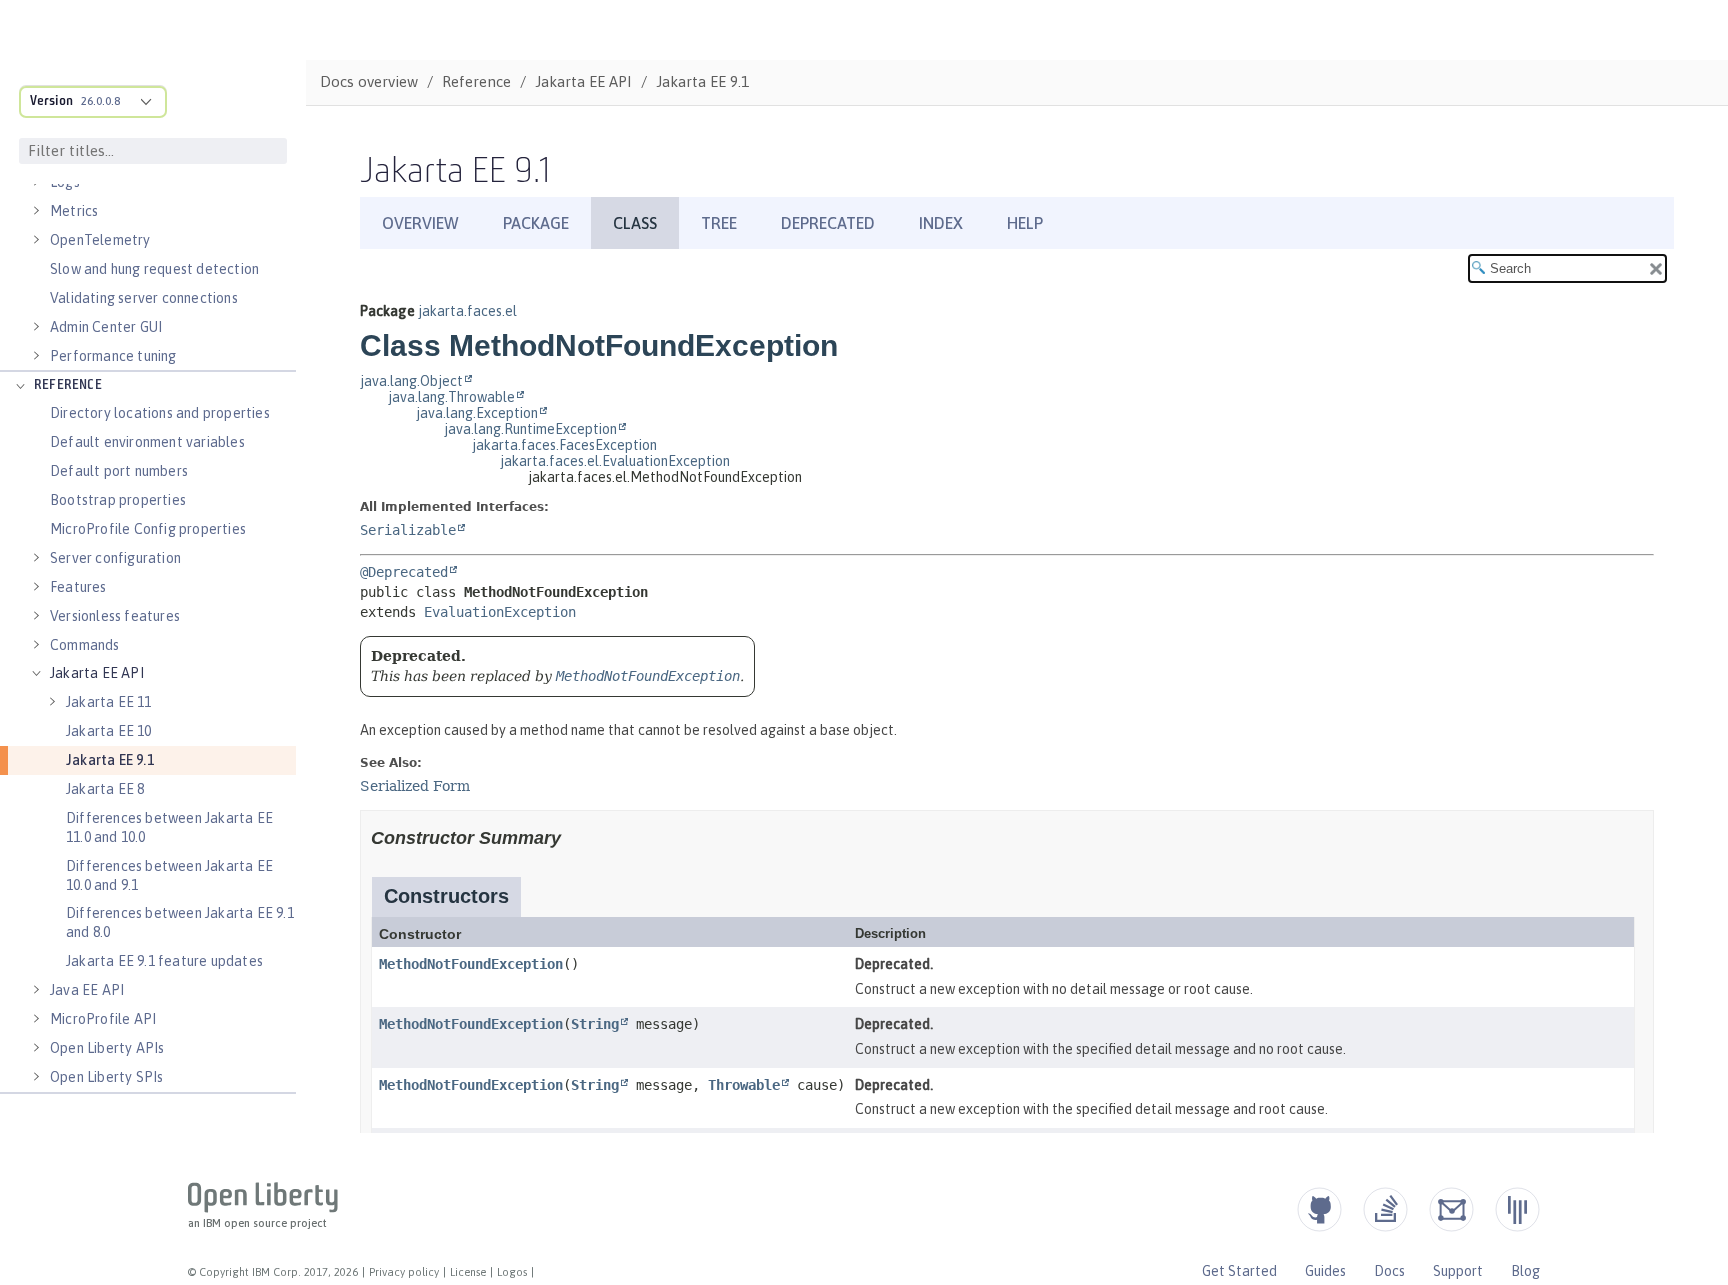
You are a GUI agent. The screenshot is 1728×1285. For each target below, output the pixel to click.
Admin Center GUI (106, 327)
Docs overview (369, 81)
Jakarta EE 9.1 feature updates (164, 961)
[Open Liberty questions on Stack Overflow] (1385, 1209)
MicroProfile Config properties (148, 529)
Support (1458, 1271)
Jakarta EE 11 (109, 702)
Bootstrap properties (118, 500)
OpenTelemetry (100, 240)
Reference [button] (68, 385)
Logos (512, 1272)
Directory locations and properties (160, 413)
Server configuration (115, 558)
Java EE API (87, 990)
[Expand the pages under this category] (36, 211)
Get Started (1239, 1271)
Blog (1525, 1271)
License (468, 1272)
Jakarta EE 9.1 (110, 760)
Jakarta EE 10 (109, 731)
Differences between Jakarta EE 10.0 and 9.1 (169, 875)
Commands (85, 645)
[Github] (1319, 1209)
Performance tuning (113, 356)
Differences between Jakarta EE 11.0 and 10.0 (169, 827)
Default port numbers (119, 471)
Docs (1389, 1271)
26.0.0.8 (100, 101)
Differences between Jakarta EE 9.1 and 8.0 (180, 922)
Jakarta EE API (97, 673)
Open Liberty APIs (107, 1048)
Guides (1325, 1271)
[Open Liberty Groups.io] (1451, 1209)
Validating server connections (144, 298)
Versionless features (115, 616)
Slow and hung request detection (154, 269)
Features (78, 587)
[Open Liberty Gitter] (1517, 1209)
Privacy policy (404, 1272)
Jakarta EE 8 (105, 789)
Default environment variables (147, 442)
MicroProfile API (103, 1019)
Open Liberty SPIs (106, 1077)
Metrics (74, 211)
